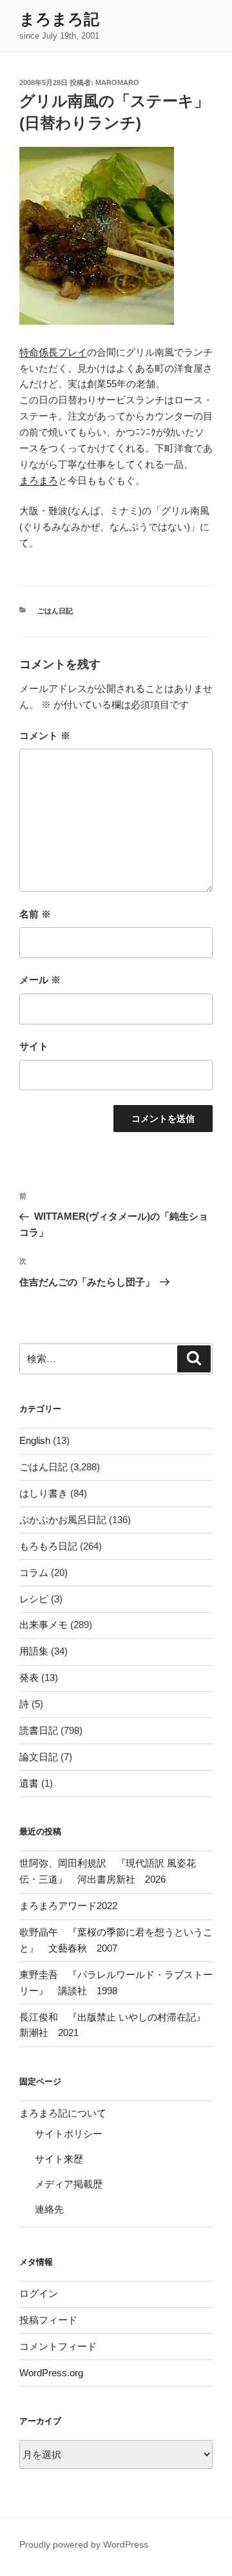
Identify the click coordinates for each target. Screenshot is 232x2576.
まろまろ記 (59, 19)
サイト (34, 1046)
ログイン (39, 2293)
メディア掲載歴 (69, 2184)
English (35, 1440)
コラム (34, 1572)
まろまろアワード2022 (68, 1906)
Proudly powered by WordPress (84, 2544)
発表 (29, 1677)
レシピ (34, 1599)
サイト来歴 (59, 2159)
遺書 (29, 1783)
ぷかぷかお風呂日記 (63, 1520)
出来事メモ (43, 1625)
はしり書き (43, 1493)
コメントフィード (58, 2346)
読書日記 (39, 1730)
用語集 (34, 1651)
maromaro (117, 82)
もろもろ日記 (48, 1546)
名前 (35, 914)
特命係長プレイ (53, 352)
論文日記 (39, 1757)
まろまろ (39, 480)
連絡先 (49, 2209)
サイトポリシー (69, 2134)
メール (40, 980)
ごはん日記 (55, 611)
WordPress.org (51, 2373)
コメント (45, 735)
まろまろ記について (63, 2113)
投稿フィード (48, 2320)
